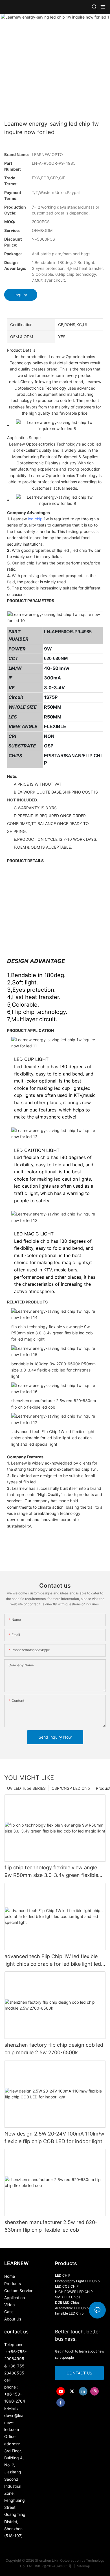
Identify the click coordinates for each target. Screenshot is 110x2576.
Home (10, 2276)
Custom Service (19, 2291)
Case (9, 2312)
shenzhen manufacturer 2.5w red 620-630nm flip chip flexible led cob (51, 2226)
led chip (35, 519)
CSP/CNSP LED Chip (71, 1788)
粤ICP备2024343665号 (54, 2566)
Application (15, 2298)
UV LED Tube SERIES (26, 1788)
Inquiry (21, 295)
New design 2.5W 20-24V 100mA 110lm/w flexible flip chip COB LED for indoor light (54, 2137)
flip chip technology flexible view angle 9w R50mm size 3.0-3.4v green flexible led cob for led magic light (51, 1872)
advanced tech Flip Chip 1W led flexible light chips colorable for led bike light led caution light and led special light (53, 1961)
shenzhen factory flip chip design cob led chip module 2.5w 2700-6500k (54, 2049)
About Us (13, 2319)
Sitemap (83, 2566)
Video (9, 2305)
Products (13, 2284)
